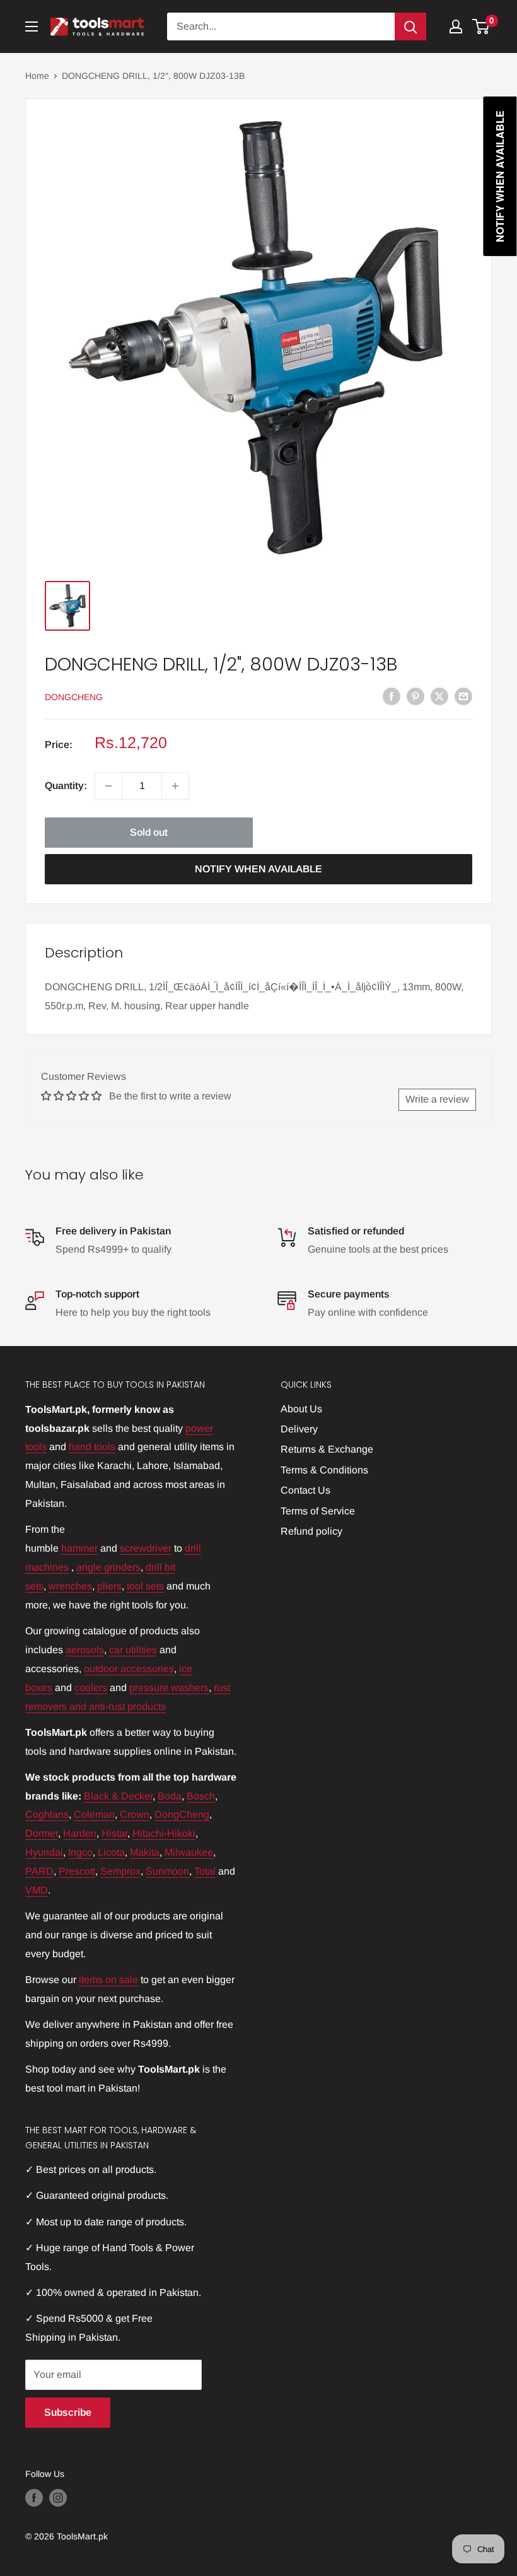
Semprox (120, 1871)
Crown (135, 1814)
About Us (301, 1409)
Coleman (94, 1814)
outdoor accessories (129, 1669)
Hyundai (44, 1852)
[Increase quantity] (175, 786)
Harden (80, 1833)
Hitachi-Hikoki (164, 1833)
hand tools (92, 1447)
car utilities (133, 1650)
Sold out (149, 832)
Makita (145, 1852)
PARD (39, 1871)
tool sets (145, 1586)
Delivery (299, 1429)
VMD (37, 1890)
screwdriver (146, 1548)
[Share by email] (463, 696)
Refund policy (311, 1531)
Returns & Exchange (327, 1449)
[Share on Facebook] (392, 696)
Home (37, 76)
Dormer (42, 1833)
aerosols (85, 1650)
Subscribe (68, 2412)
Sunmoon (167, 1871)
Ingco (80, 1852)
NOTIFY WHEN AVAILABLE (258, 869)
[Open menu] (32, 26)
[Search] (410, 26)
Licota (111, 1852)
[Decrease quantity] (108, 786)
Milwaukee (189, 1852)
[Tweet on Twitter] (439, 696)
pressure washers (169, 1688)
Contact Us (305, 1490)
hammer (79, 1548)
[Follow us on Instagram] (58, 2498)
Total (205, 1871)
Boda (170, 1796)
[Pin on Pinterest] (415, 696)
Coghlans (47, 1814)
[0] (481, 26)
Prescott (77, 1871)
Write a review (437, 1099)
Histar (114, 1833)
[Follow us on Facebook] (34, 2498)
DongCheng (74, 697)
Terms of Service (318, 1511)
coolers (91, 1688)
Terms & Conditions (324, 1470)
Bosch (201, 1796)
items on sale (108, 1980)
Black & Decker (118, 1796)
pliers (109, 1586)
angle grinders (108, 1567)
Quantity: (66, 786)
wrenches (70, 1586)
